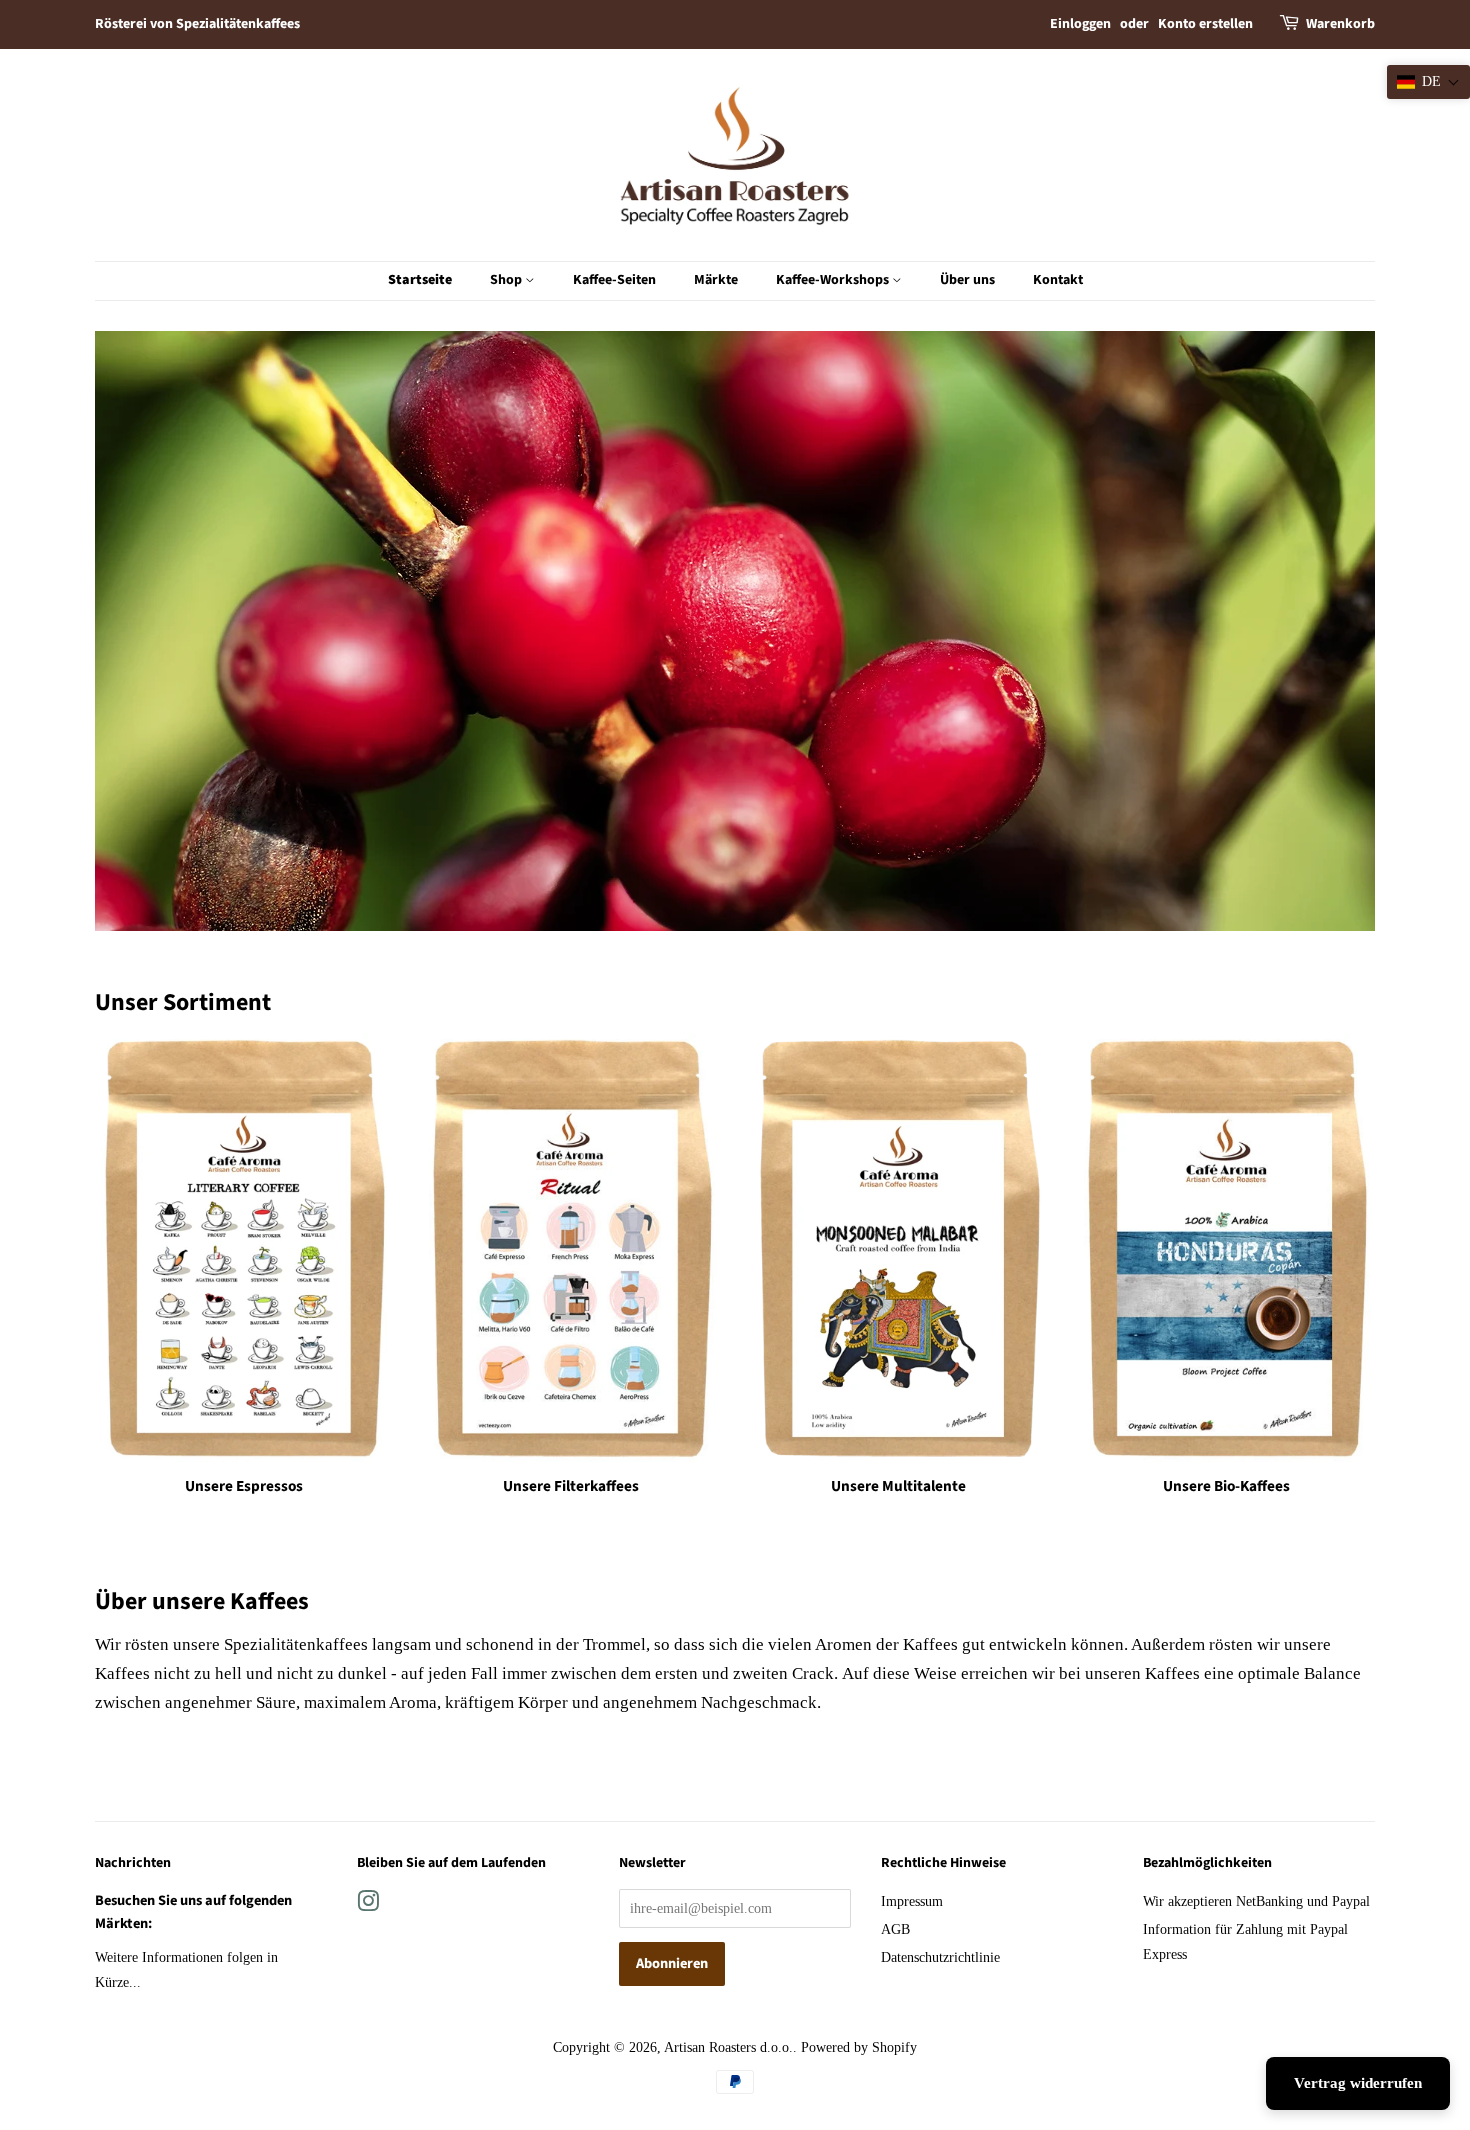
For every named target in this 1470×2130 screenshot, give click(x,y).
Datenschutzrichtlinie (940, 1957)
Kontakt (1058, 280)
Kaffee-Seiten (614, 280)
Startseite (420, 280)
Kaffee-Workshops (834, 280)
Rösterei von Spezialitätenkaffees (197, 24)
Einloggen (1080, 24)
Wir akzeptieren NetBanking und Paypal (1256, 1901)
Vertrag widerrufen (1358, 2083)
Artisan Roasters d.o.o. (728, 2047)
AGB (895, 1929)
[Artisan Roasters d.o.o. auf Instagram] (368, 1905)
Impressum (912, 1901)
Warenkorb (1340, 24)
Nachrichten (133, 1863)
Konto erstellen (1205, 24)
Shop (507, 280)
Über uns (967, 280)
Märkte (716, 280)
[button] (1428, 82)
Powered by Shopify (859, 2047)
